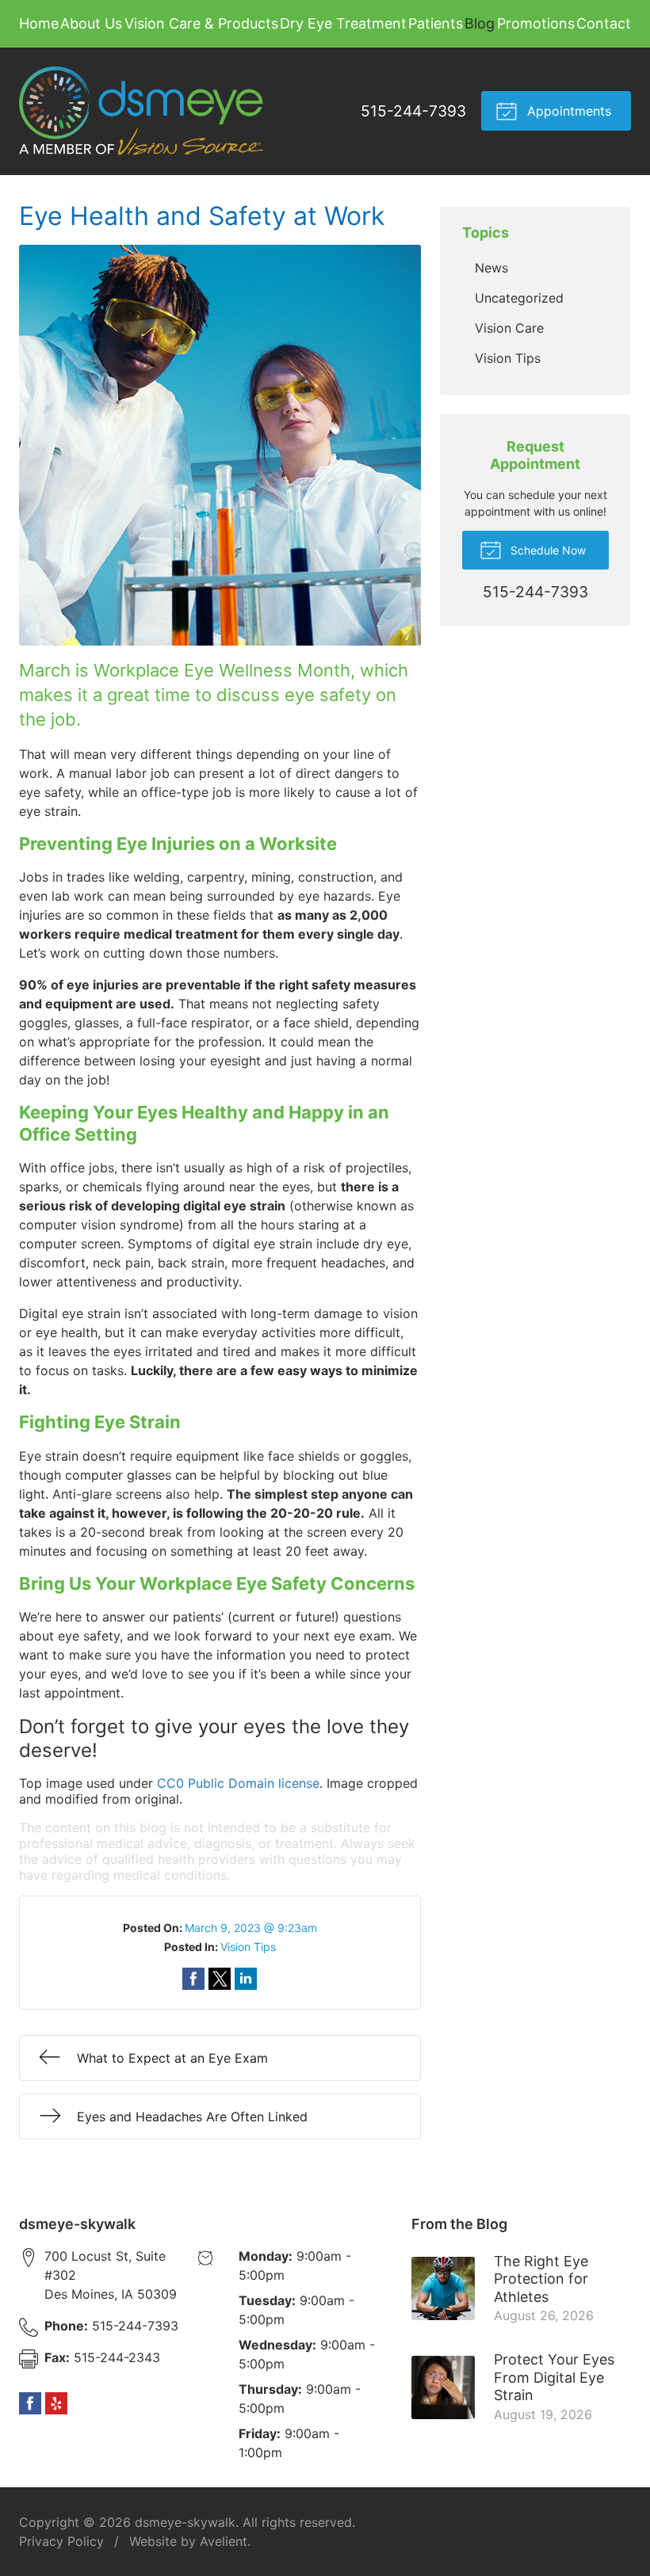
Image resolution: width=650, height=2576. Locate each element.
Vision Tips (248, 1947)
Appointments (567, 111)
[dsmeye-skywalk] (141, 111)
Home (39, 23)
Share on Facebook (193, 1979)
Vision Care (509, 328)
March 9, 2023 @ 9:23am (251, 1928)
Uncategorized (519, 298)
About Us (91, 23)
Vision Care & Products (201, 23)
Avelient (224, 2541)
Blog (480, 23)
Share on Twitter (220, 1979)
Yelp (56, 2403)
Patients (436, 23)
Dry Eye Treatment (343, 23)
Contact (604, 23)
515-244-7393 (413, 111)
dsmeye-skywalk (185, 2522)
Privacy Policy (61, 2541)
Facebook (30, 2403)
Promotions (536, 23)
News (491, 268)
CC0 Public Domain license (238, 1783)
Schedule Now (547, 550)
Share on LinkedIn (246, 1979)
